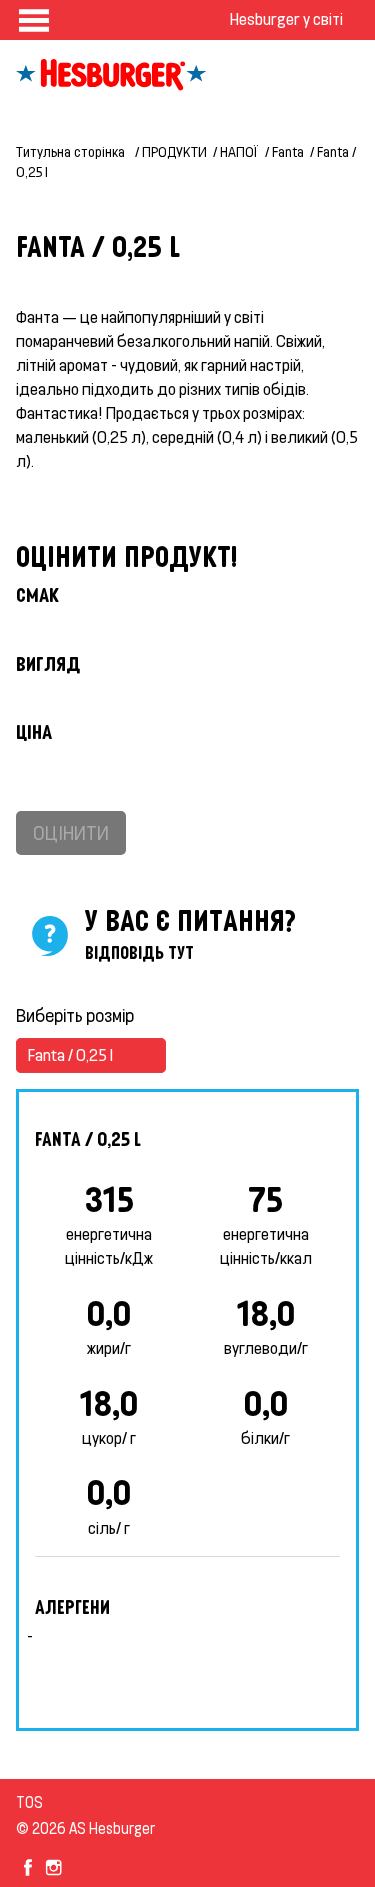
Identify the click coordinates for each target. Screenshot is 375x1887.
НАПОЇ (239, 151)
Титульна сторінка (72, 151)
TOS (29, 1802)
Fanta (288, 151)
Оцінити (71, 832)
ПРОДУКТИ (174, 151)
